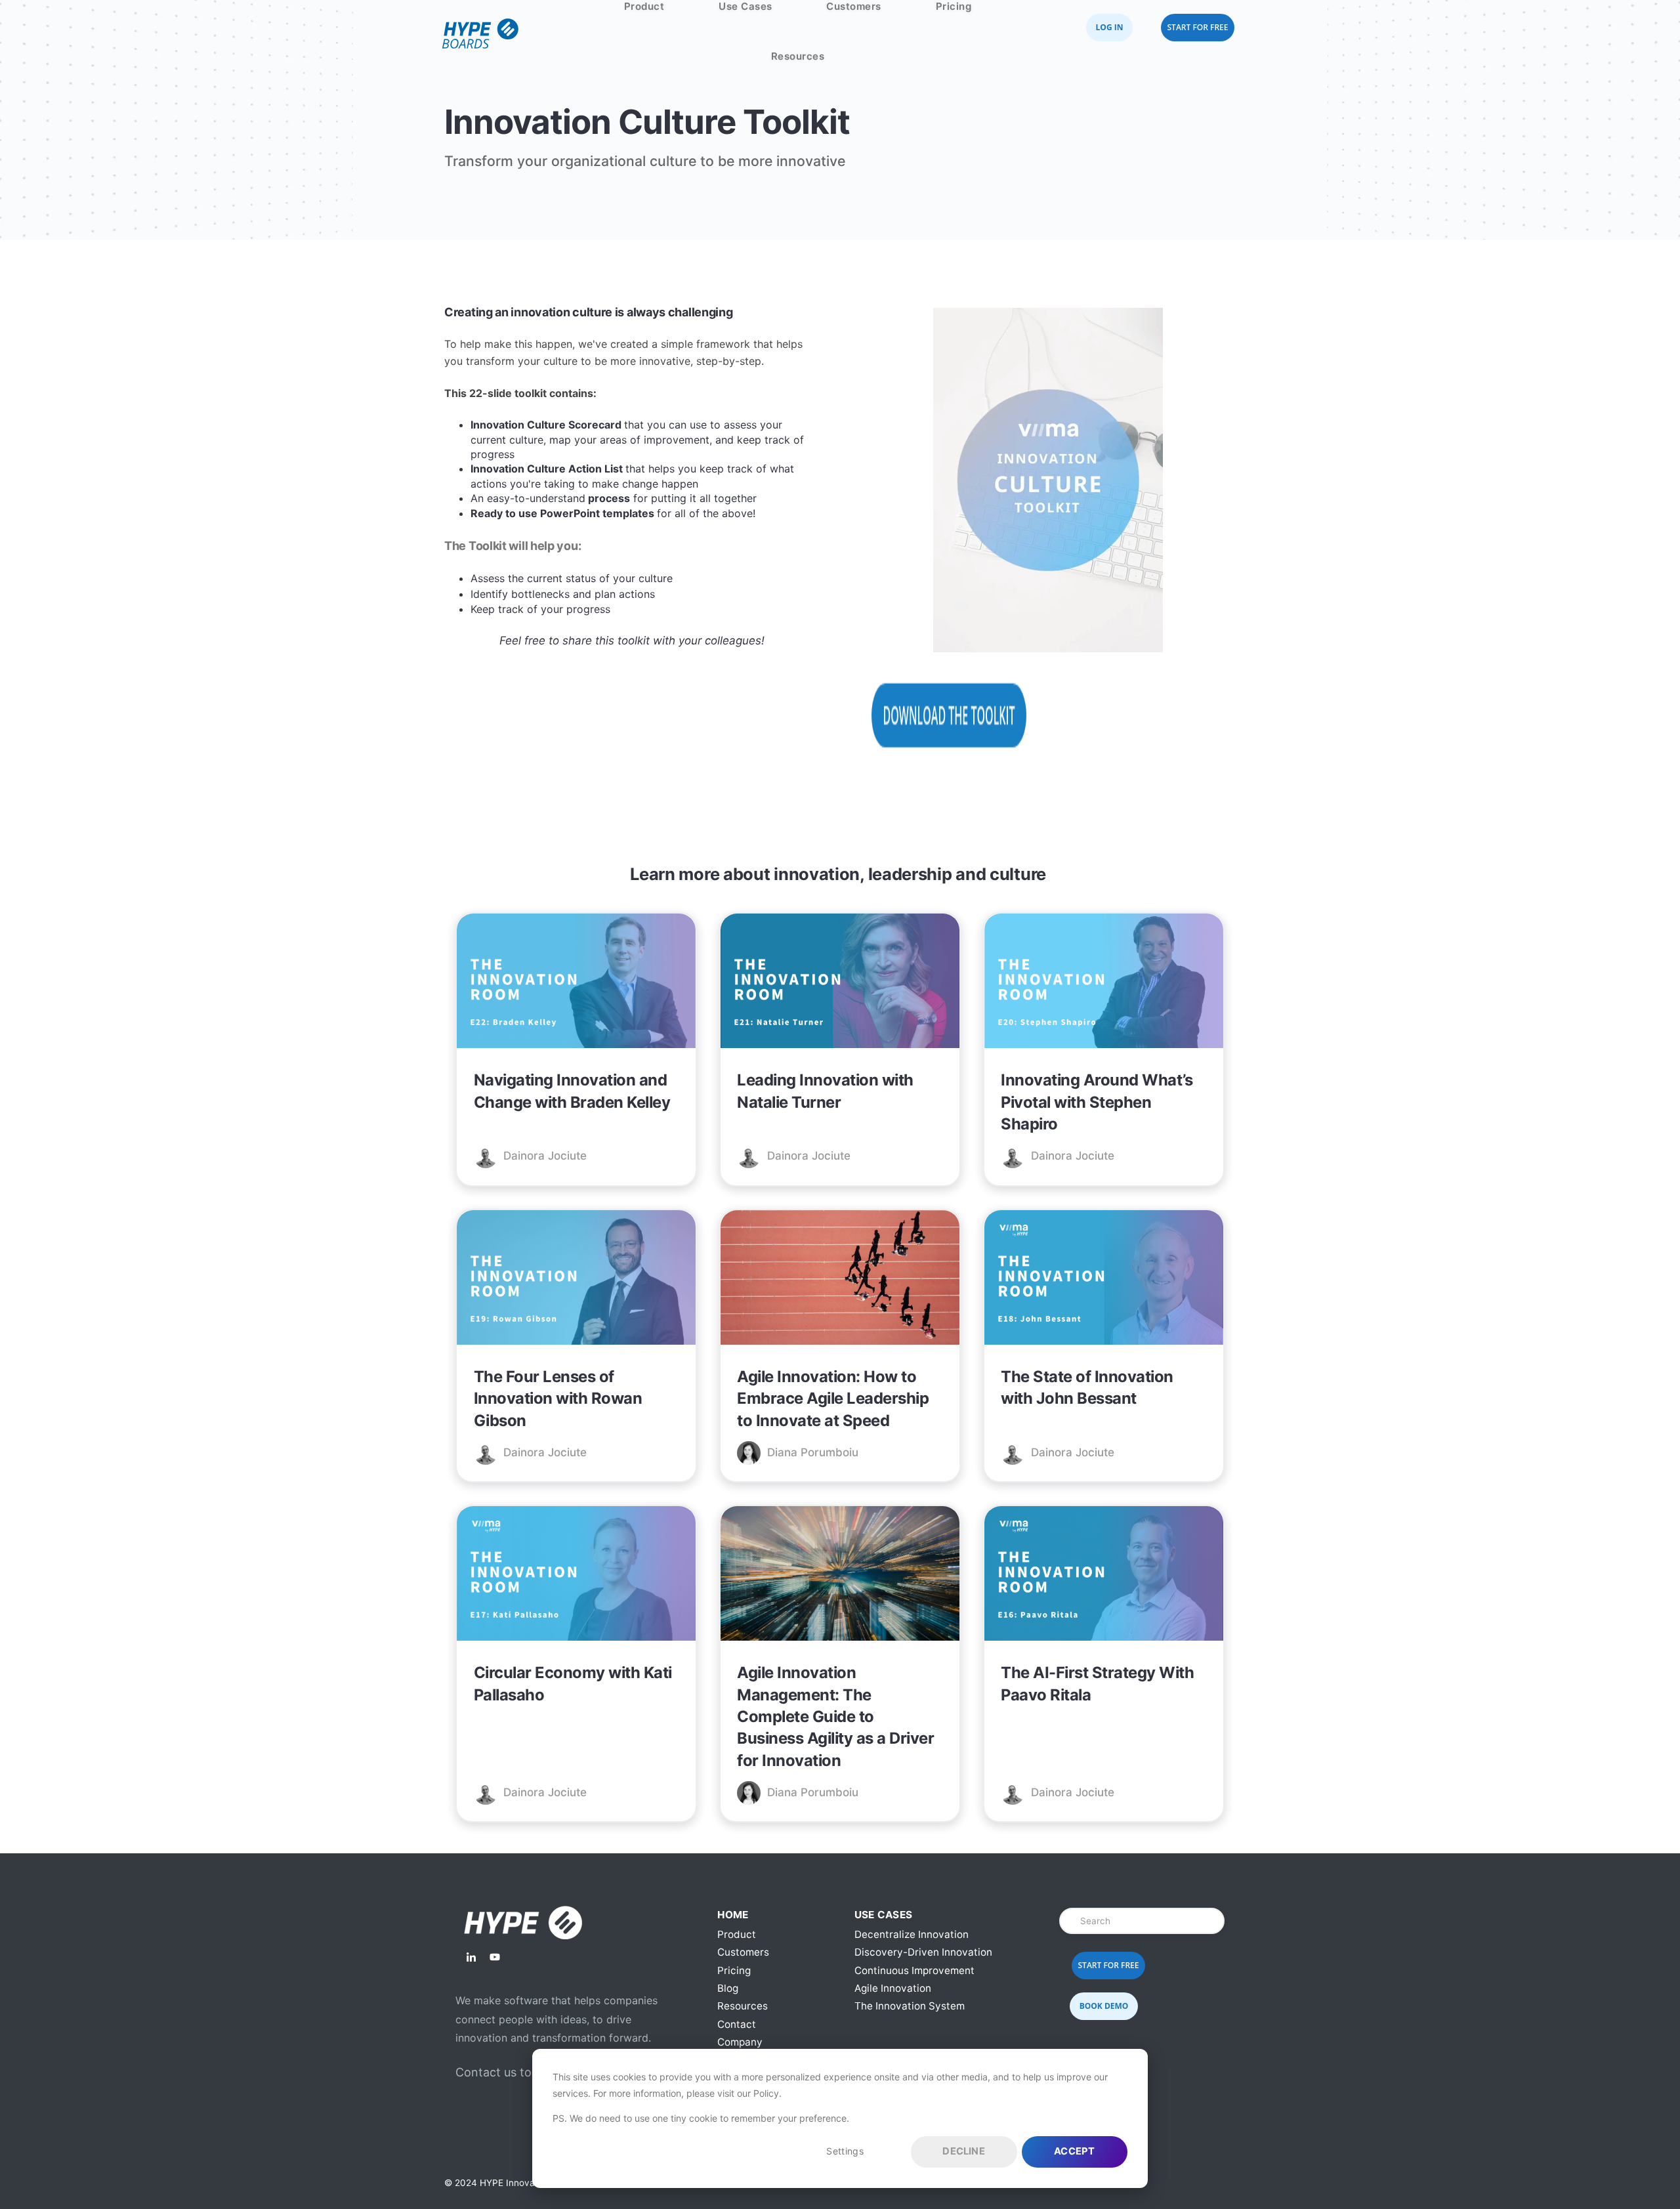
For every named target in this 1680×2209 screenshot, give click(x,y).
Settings (845, 2151)
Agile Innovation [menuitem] (893, 1988)
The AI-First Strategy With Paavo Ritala (1097, 1683)
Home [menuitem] (733, 1915)
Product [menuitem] (737, 1934)
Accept (1074, 2151)
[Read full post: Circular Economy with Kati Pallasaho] (576, 1576)
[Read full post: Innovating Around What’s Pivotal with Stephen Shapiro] (1104, 983)
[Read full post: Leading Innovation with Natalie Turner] (840, 983)
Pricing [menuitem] (734, 1970)
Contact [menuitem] (737, 2024)
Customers (854, 6)
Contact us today (504, 2072)
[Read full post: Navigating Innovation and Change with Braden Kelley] (576, 983)
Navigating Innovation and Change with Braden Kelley (572, 1091)
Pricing (954, 6)
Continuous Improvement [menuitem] (914, 1970)
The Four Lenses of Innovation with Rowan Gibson (558, 1399)
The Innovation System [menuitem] (910, 2006)
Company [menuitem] (740, 2042)
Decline (963, 2151)
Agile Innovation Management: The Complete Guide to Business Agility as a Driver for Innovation (835, 1716)
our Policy (758, 2093)
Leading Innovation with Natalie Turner (825, 1091)
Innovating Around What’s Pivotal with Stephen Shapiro (1097, 1102)
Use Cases (745, 6)
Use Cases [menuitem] (884, 1915)
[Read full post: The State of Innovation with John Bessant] (1104, 1280)
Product (644, 6)
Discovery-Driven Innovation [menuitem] (923, 1952)
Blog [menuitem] (728, 1988)
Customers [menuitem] (743, 1952)
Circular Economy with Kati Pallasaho (573, 1683)
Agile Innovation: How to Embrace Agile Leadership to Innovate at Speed (833, 1399)
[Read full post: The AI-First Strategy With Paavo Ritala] (1104, 1576)
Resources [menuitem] (743, 2006)
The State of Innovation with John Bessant (1087, 1387)
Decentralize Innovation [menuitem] (912, 1934)
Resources (798, 56)
